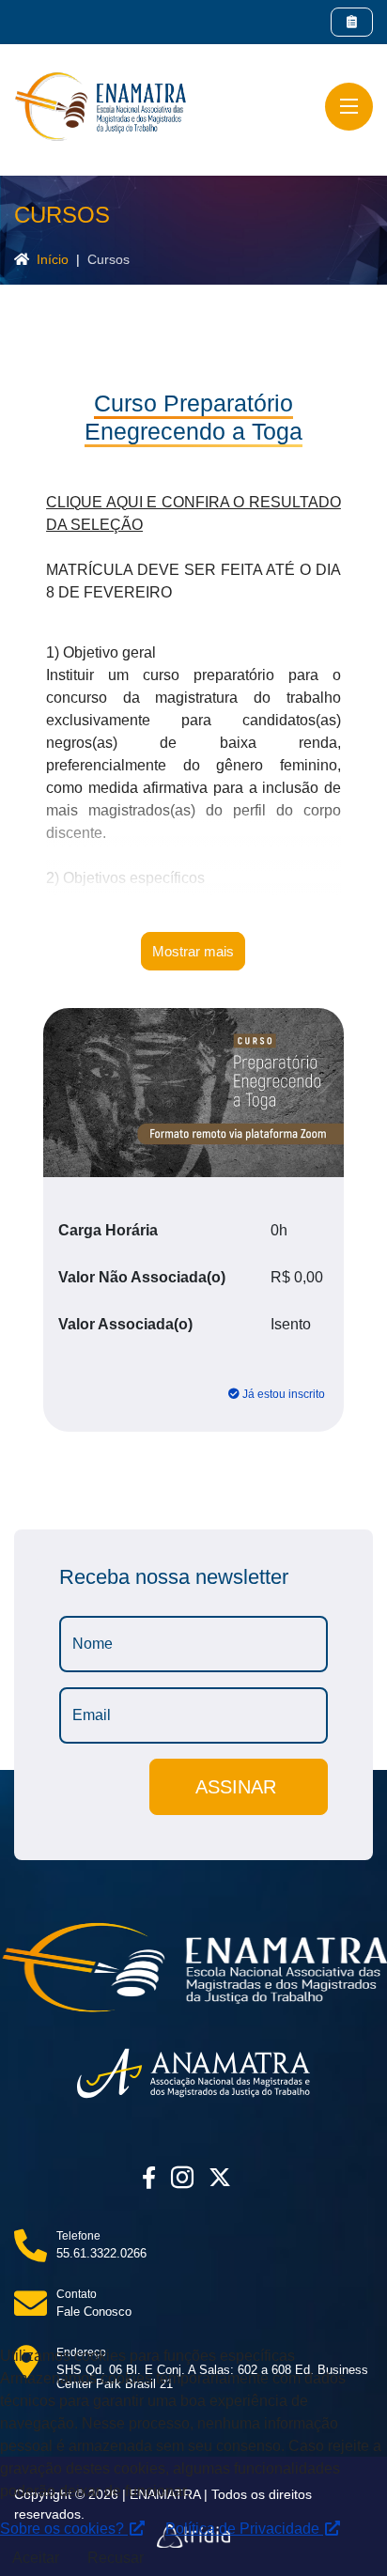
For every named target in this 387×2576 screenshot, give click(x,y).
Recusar (116, 2558)
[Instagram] (182, 2178)
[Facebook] (149, 2178)
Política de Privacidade (244, 2529)
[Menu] (349, 107)
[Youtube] (246, 2178)
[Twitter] (220, 2178)
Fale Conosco (94, 2312)
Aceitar (36, 2558)
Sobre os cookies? (64, 2529)
